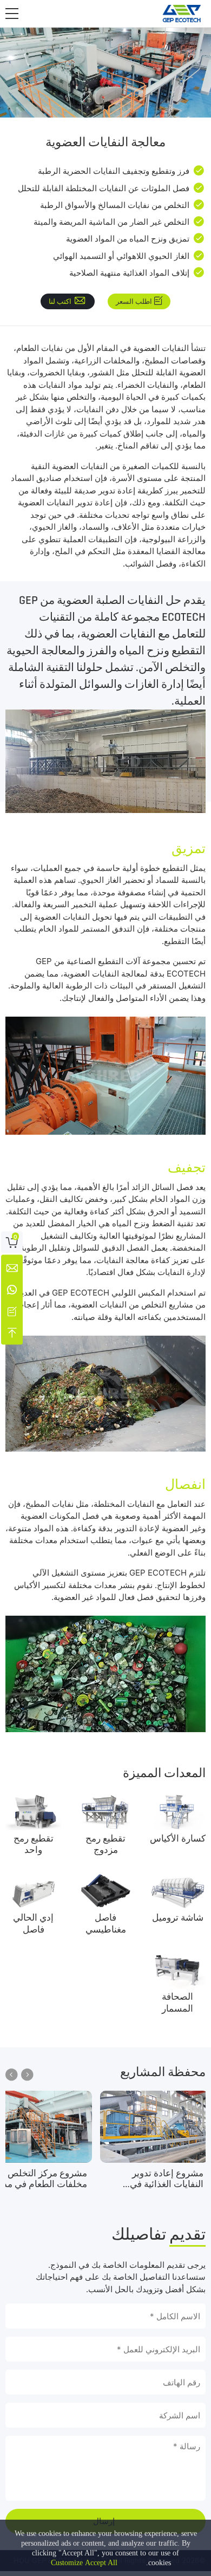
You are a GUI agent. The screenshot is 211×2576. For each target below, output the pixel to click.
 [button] (12, 2075)
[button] (12, 14)
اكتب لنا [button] (60, 301)
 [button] (27, 2075)
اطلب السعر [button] (134, 301)
